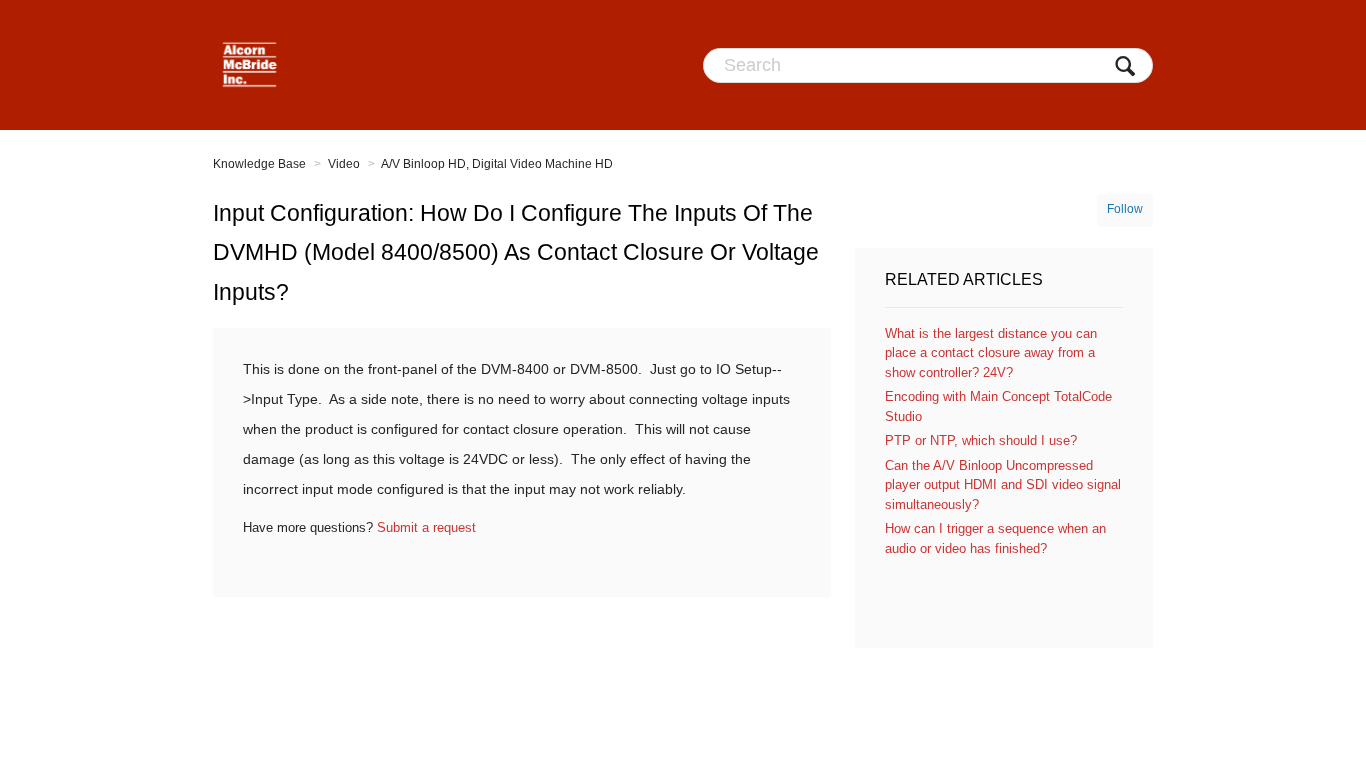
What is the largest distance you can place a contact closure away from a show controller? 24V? (991, 353)
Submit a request (426, 527)
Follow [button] (1125, 209)
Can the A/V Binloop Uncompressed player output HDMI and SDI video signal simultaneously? (1003, 485)
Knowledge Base (259, 164)
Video (344, 164)
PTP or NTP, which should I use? (981, 440)
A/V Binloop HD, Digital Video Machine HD (497, 164)
